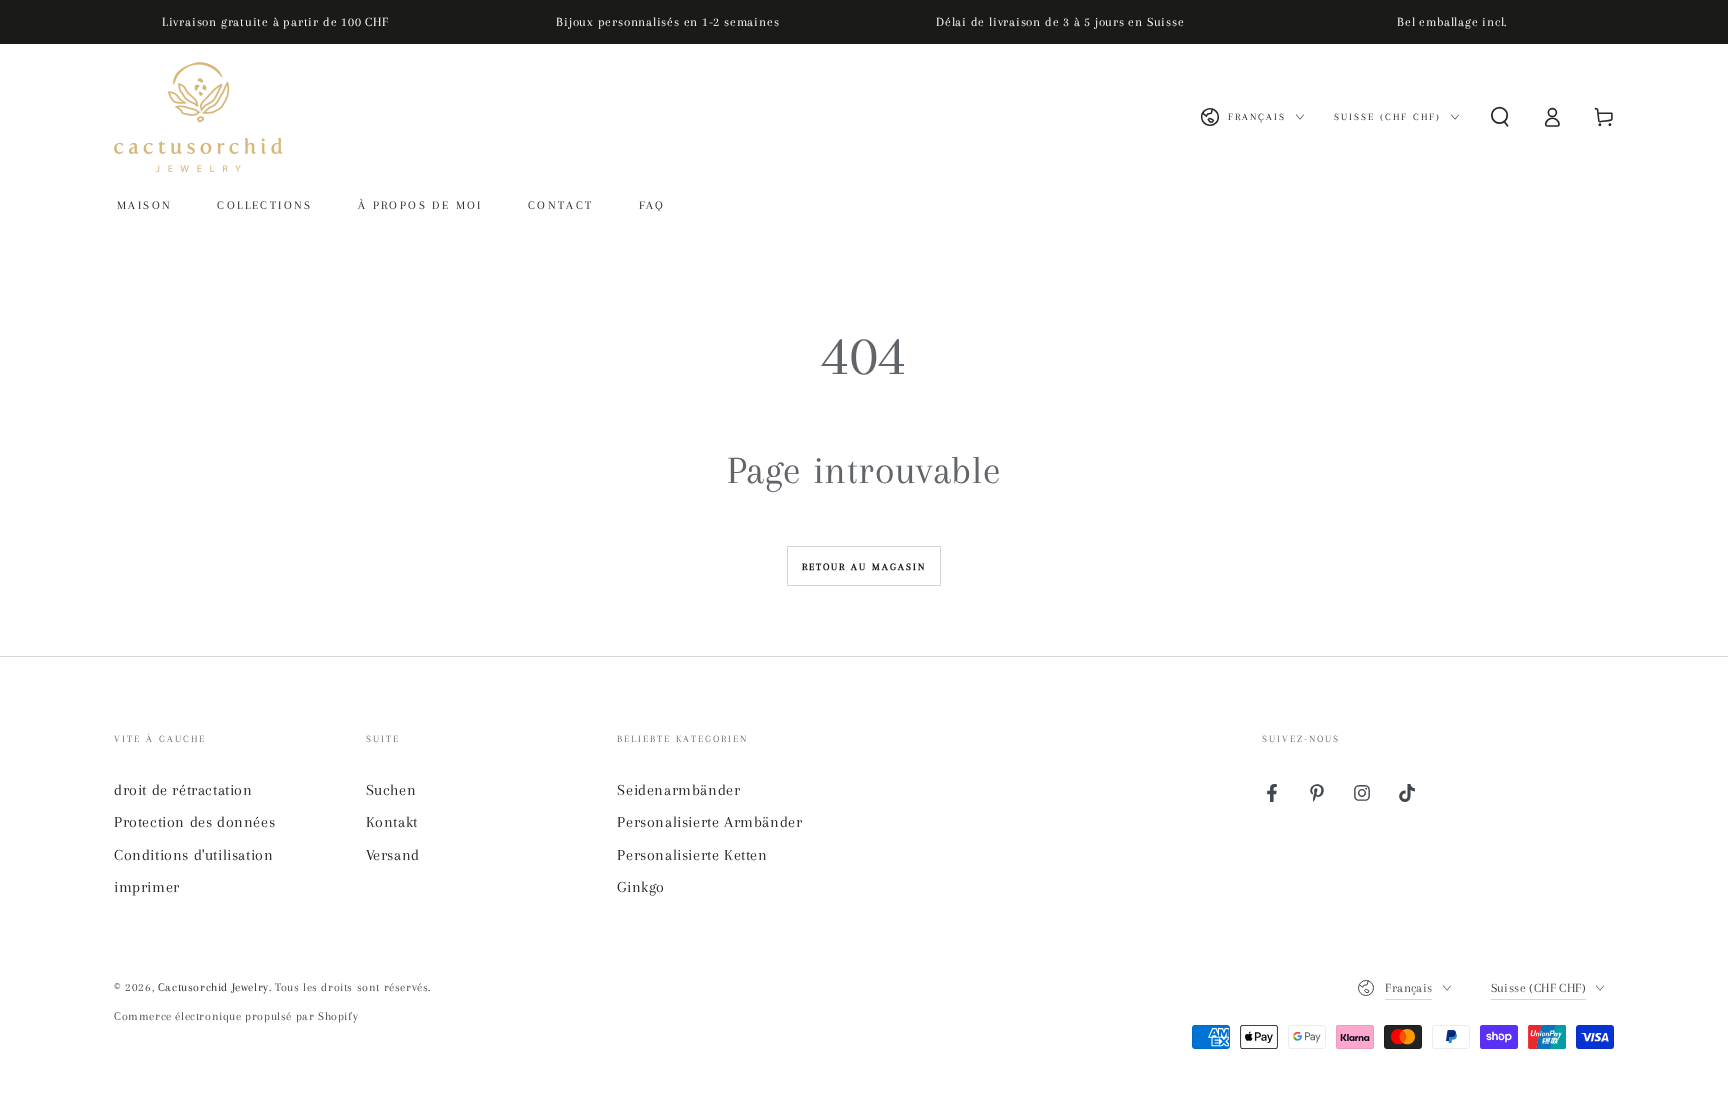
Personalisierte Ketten (692, 855)
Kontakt (392, 822)
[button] (1500, 117)
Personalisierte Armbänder (709, 822)
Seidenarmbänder (678, 790)
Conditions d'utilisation (193, 855)
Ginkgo (641, 887)
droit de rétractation (183, 790)
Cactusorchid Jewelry (213, 987)
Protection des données (194, 822)
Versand (393, 855)
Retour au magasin (864, 566)
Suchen (391, 790)
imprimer (147, 887)
